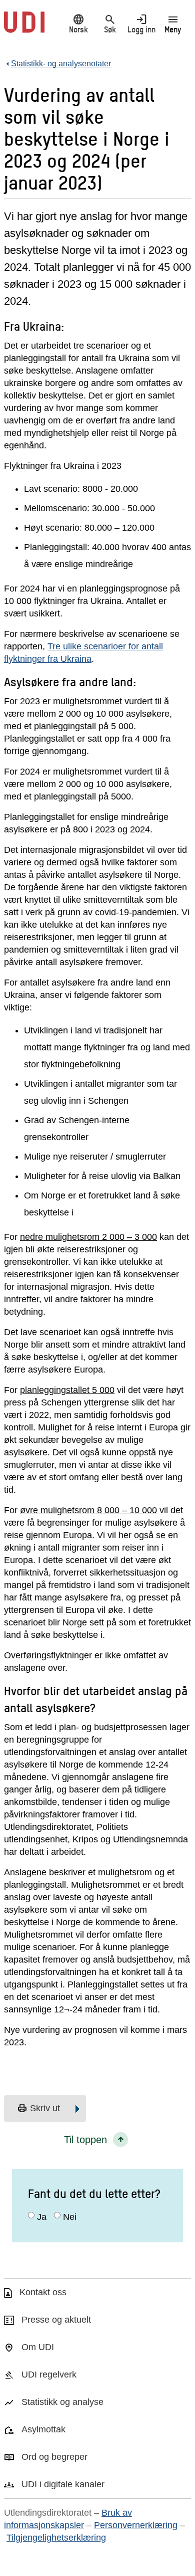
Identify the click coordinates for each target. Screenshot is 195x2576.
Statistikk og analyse (62, 2402)
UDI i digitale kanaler (63, 2484)
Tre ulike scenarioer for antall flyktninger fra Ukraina (83, 653)
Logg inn (141, 23)
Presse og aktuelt (56, 2320)
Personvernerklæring (136, 2525)
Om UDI (38, 2347)
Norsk (78, 23)
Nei (70, 2217)
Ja (42, 2217)
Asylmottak (43, 2429)
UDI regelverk (49, 2375)
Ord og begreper (54, 2457)
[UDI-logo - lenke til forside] (24, 27)
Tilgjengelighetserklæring (56, 2538)
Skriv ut (38, 2109)
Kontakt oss (43, 2292)
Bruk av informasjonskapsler (68, 2519)
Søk (110, 23)
